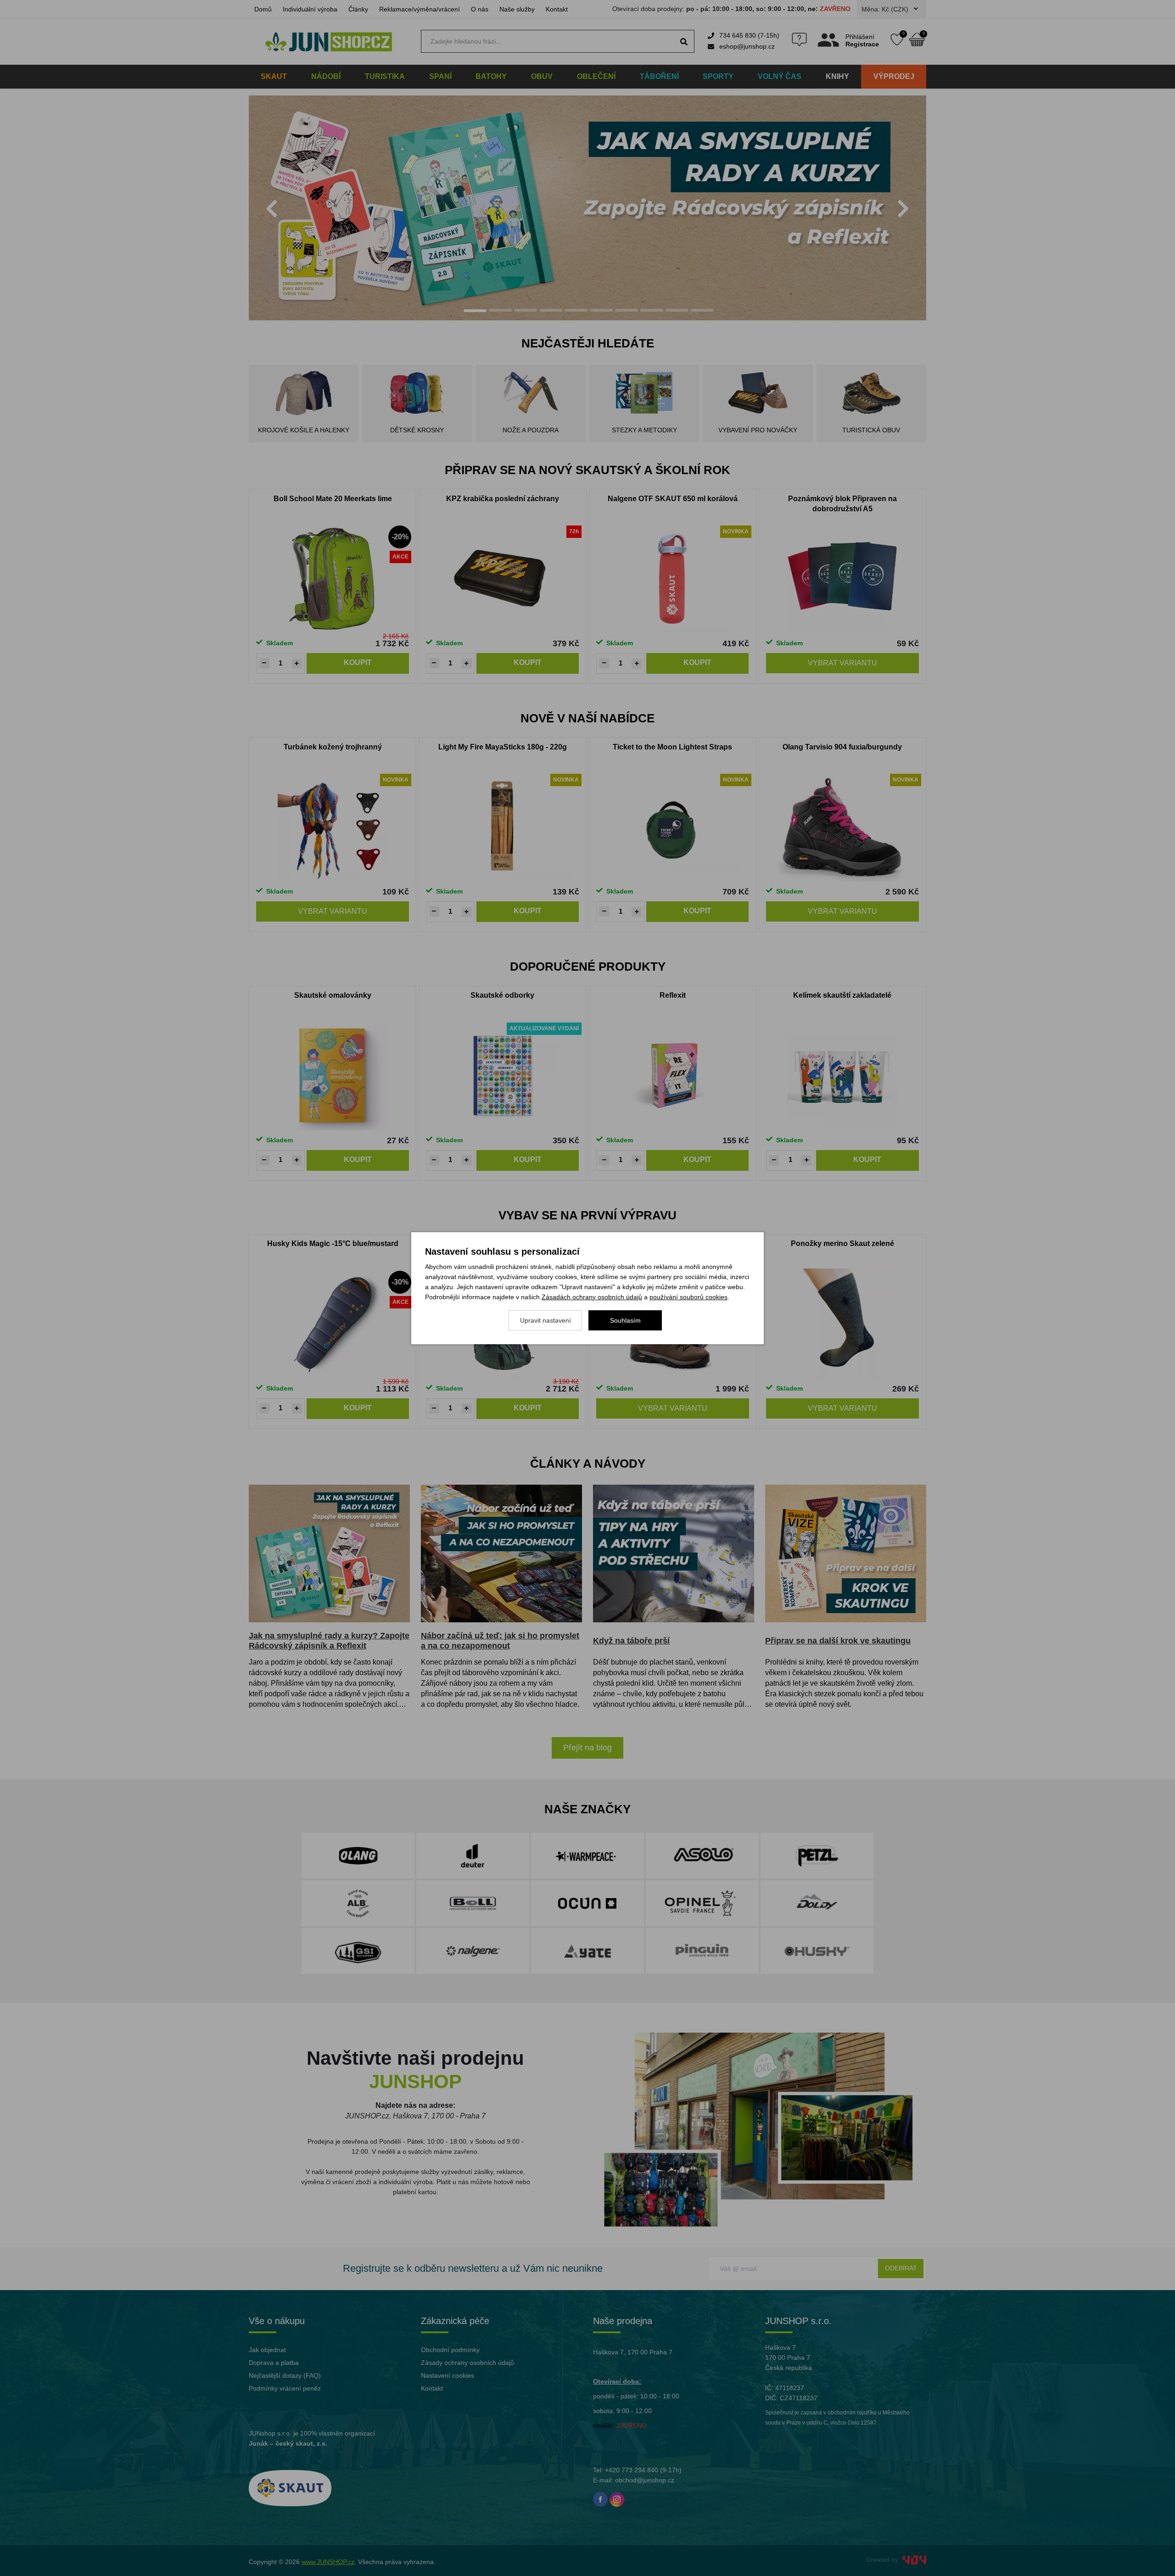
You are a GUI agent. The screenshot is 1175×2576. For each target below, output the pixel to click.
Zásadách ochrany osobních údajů (592, 1297)
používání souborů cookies (688, 1297)
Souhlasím (625, 1320)
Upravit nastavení (546, 1320)
